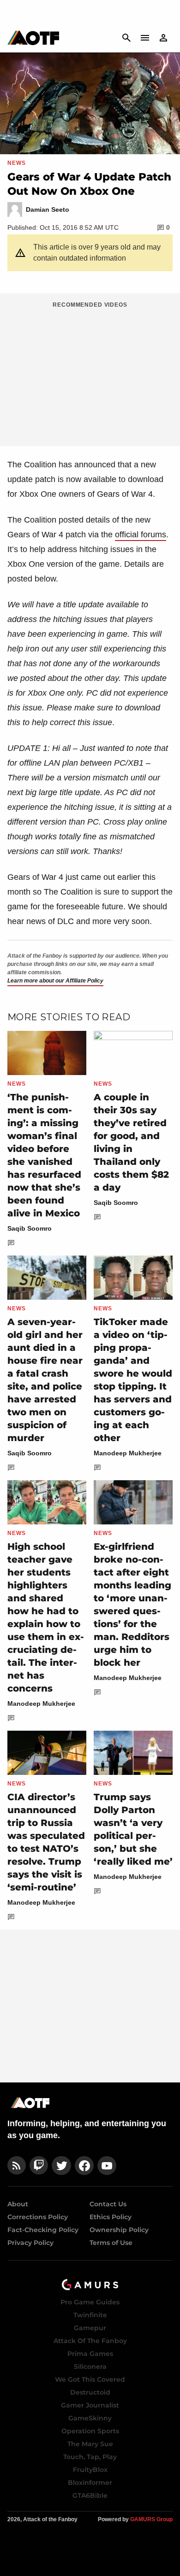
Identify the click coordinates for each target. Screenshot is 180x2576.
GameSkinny (90, 2418)
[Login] (163, 38)
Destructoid (90, 2392)
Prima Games (90, 2354)
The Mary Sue (90, 2444)
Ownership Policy (119, 2230)
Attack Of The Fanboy (90, 2341)
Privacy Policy (30, 2243)
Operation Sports (90, 2431)
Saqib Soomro (30, 1228)
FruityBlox (90, 2470)
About (18, 2204)
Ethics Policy (111, 2217)
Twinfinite (90, 2315)
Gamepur (90, 2328)
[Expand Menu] (145, 38)
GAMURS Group (151, 2519)
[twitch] (39, 2166)
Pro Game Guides (90, 2302)
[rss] (17, 2166)
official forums (141, 535)
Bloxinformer (90, 2483)
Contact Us (108, 2204)
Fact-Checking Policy (43, 2230)
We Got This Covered (90, 2379)
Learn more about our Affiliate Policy (55, 981)
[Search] (126, 38)
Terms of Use (111, 2243)
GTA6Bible (90, 2495)
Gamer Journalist (90, 2405)
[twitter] (61, 2166)
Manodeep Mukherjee (128, 1453)
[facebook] (84, 2166)
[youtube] (107, 2166)
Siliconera (90, 2367)
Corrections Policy (38, 2217)
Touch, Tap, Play (90, 2457)
